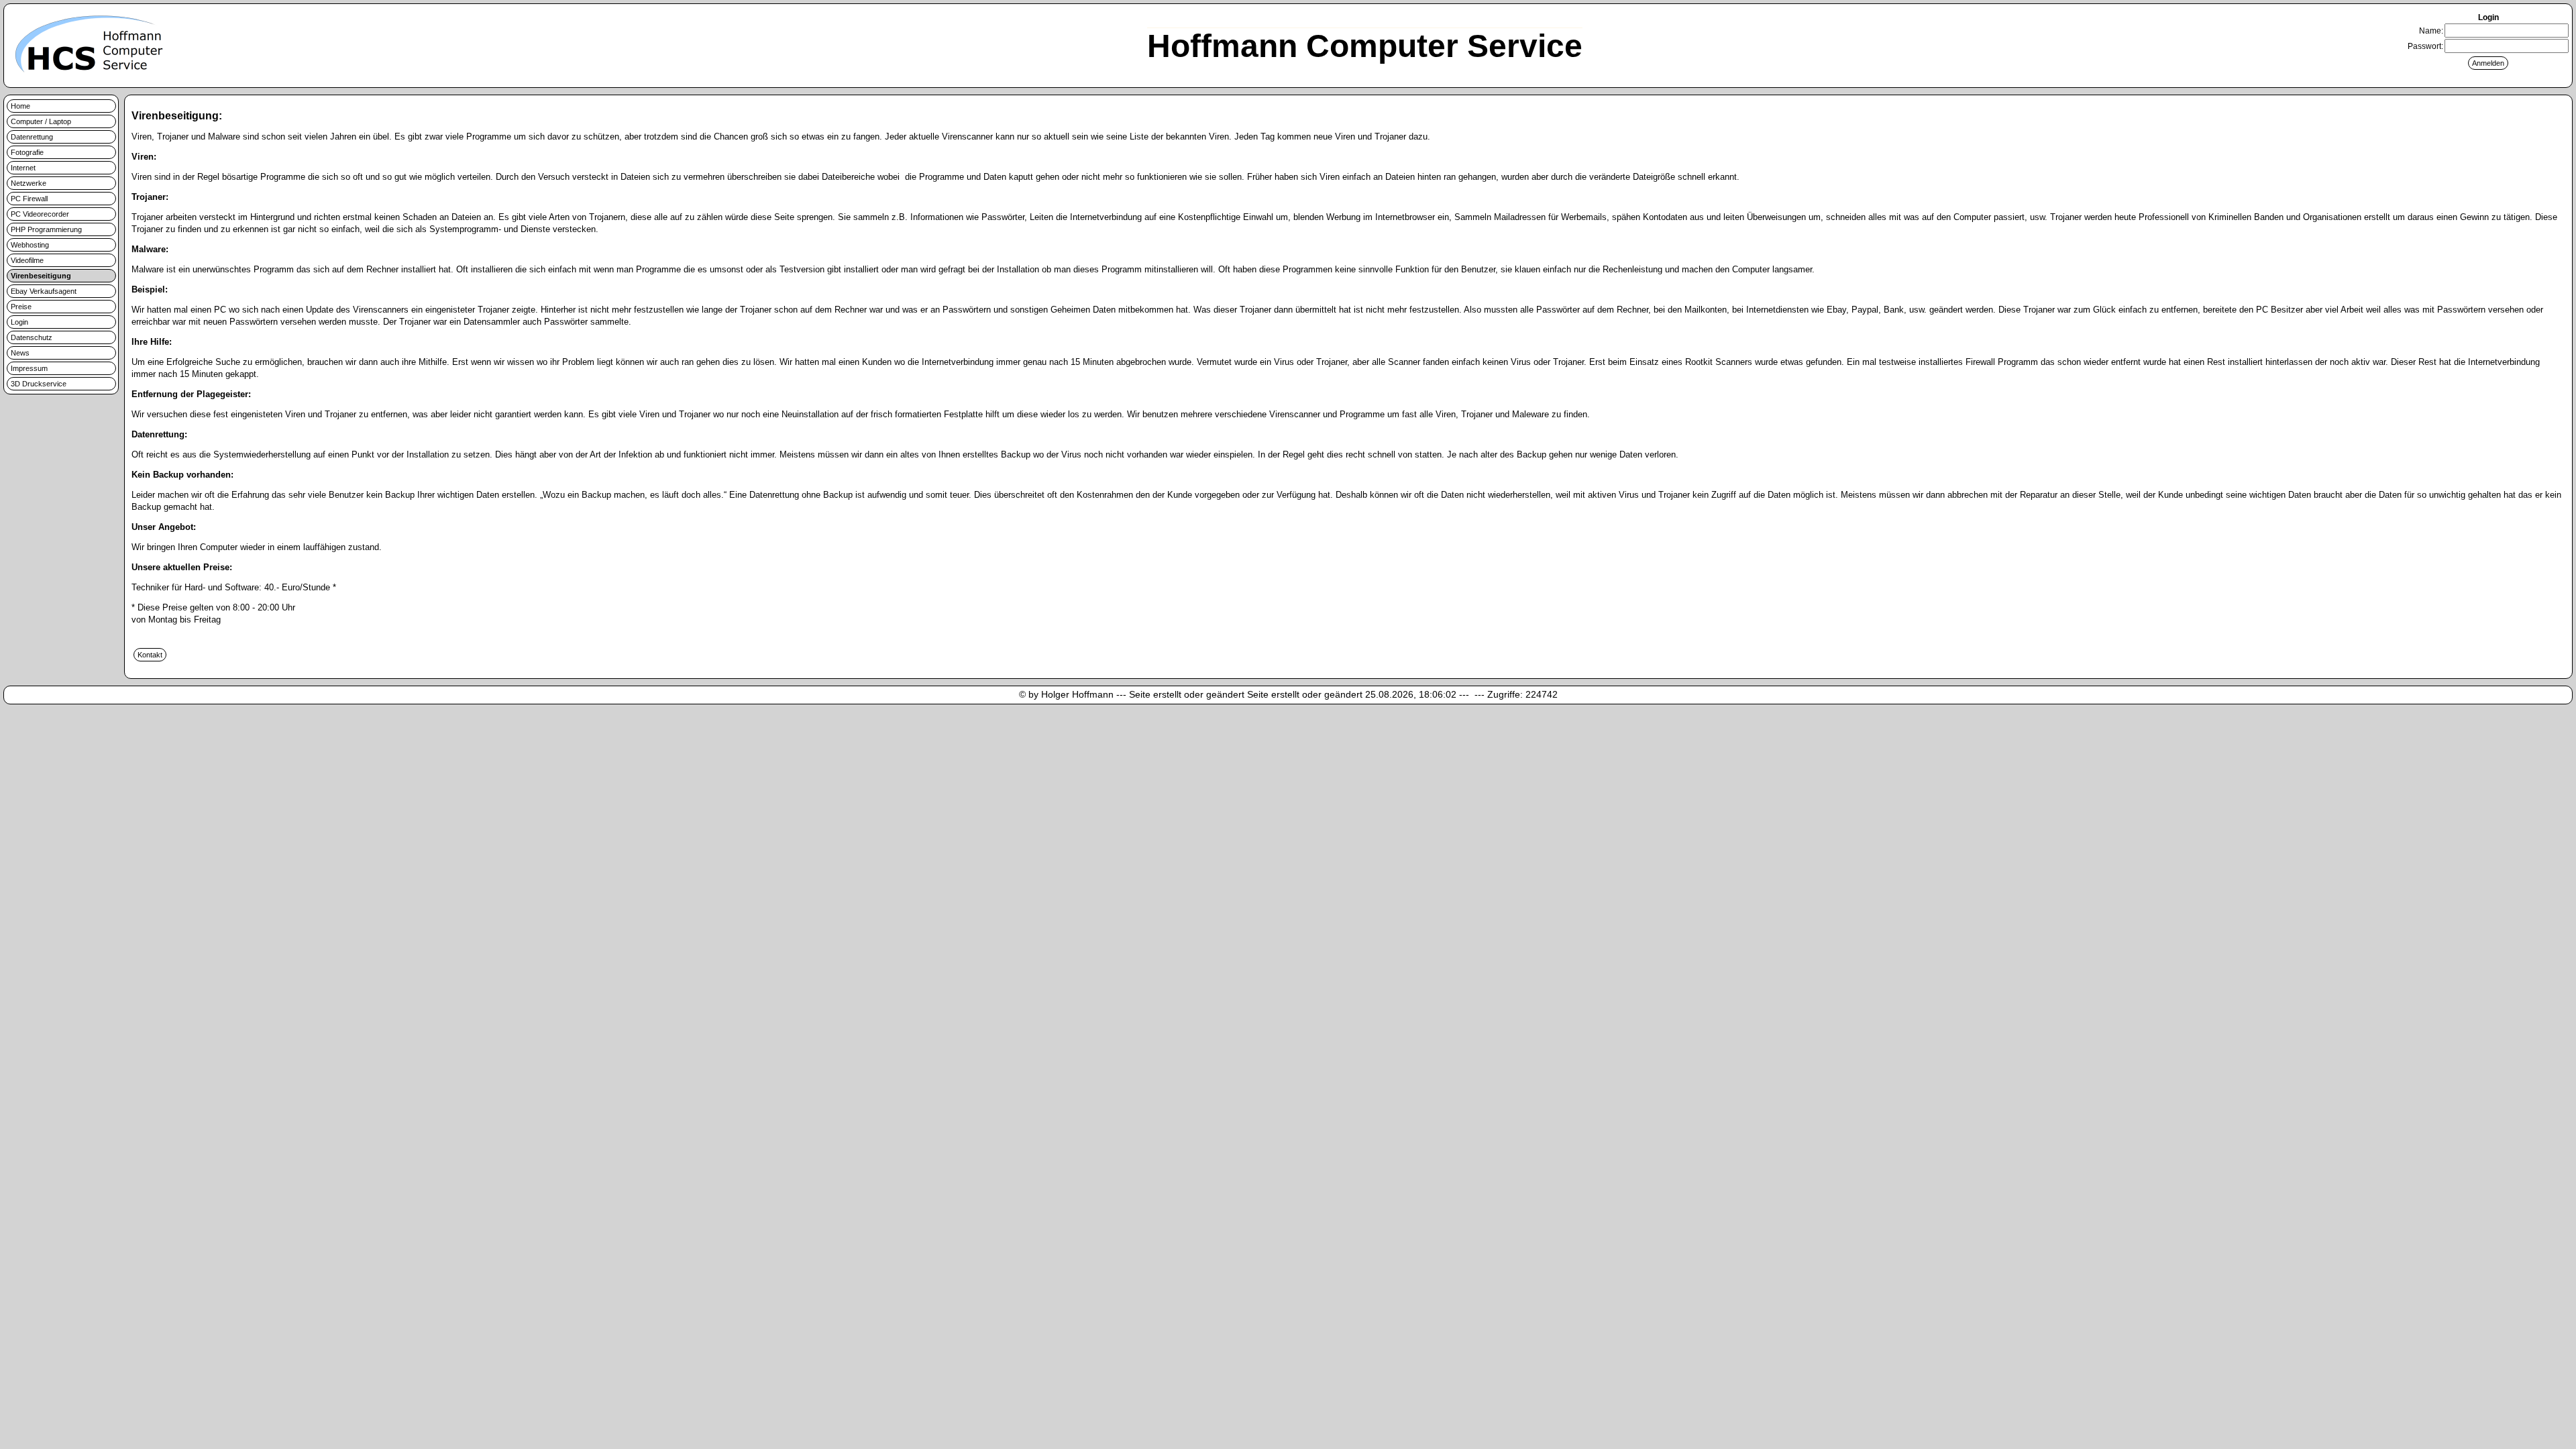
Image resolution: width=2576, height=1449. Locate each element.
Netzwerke (29, 183)
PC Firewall (29, 199)
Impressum (29, 368)
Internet (23, 168)
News (20, 353)
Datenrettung (32, 137)
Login (19, 322)
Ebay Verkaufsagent (44, 291)
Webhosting (30, 245)
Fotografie (27, 152)
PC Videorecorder (40, 214)
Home (20, 106)
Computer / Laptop (41, 121)
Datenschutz (32, 337)
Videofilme (27, 260)
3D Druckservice (39, 384)
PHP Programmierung (46, 229)
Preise (21, 307)
